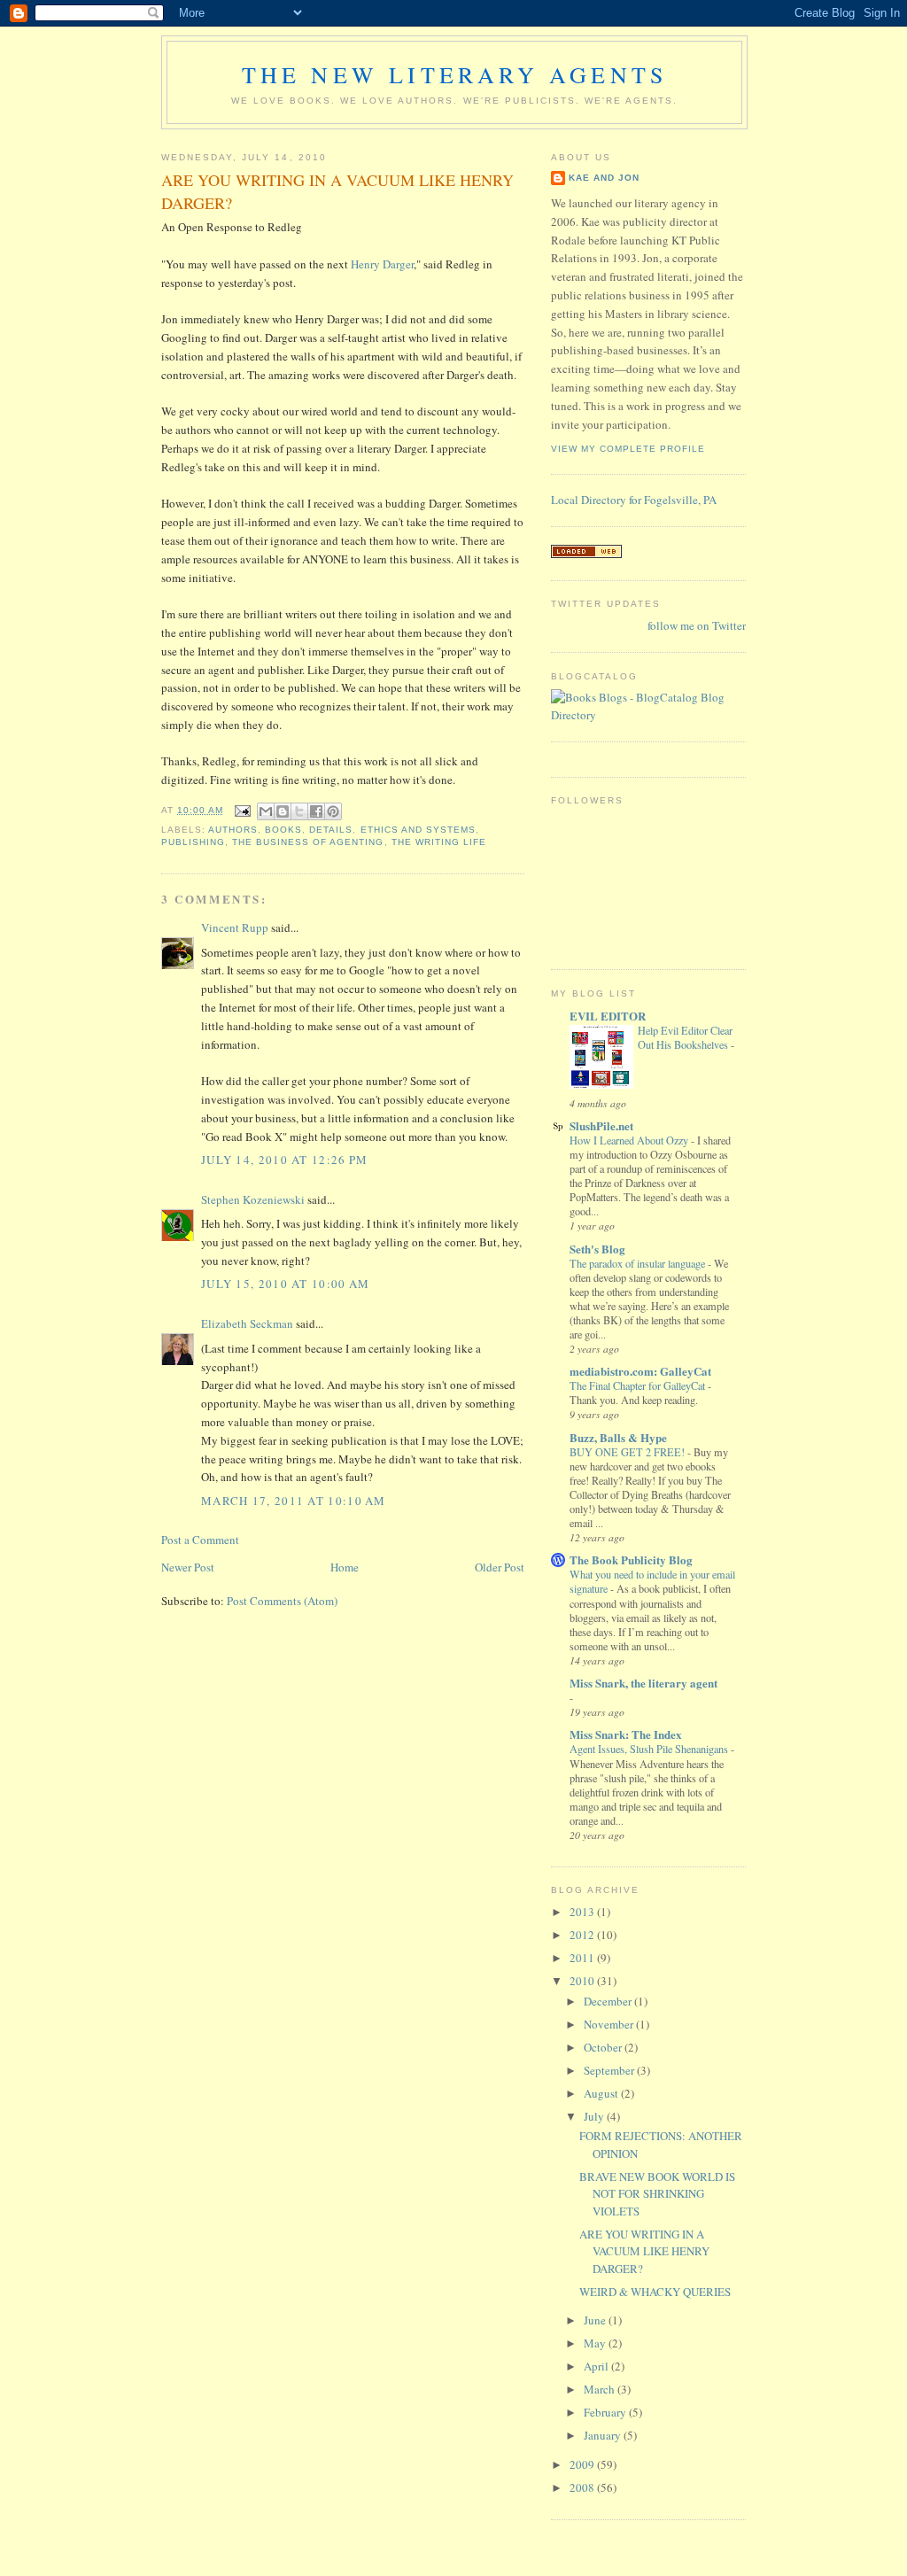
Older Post (500, 1567)
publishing (193, 842)
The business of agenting (308, 842)
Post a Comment (200, 1540)
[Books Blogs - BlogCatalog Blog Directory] (648, 715)
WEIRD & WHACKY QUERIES (655, 2292)
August (602, 2093)
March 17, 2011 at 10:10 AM (294, 1501)
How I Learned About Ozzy (630, 1140)
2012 (583, 1935)
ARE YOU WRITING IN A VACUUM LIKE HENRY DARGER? (644, 2251)
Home (345, 1567)
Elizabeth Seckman (247, 1323)
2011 (583, 1958)
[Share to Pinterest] (333, 811)
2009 (583, 2464)
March (601, 2389)
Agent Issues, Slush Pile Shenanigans (650, 1749)
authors (233, 830)
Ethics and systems (418, 830)
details (331, 830)
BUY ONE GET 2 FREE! (628, 1452)
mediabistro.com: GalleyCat (640, 1371)
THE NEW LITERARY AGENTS (455, 74)
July (595, 2116)
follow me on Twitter (697, 625)
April (597, 2366)
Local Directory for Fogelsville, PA (634, 500)
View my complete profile (628, 449)
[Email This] (266, 811)
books (283, 830)
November (610, 2024)
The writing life (439, 842)
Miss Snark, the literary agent (643, 1683)
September (610, 2070)
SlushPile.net (601, 1125)
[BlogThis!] (283, 811)
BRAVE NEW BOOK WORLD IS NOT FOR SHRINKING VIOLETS (657, 2194)
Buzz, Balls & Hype (618, 1437)
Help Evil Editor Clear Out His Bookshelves (685, 1037)
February (606, 2412)
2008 (583, 2487)
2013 (583, 1912)
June (596, 2320)
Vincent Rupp (235, 927)
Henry (382, 264)
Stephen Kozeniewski (253, 1199)
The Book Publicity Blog (631, 1560)
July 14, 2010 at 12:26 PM (285, 1160)
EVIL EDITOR (608, 1016)
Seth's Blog (597, 1249)
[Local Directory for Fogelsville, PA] (586, 554)
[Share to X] (299, 811)
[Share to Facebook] (316, 811)
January (604, 2435)
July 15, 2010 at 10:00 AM (286, 1284)
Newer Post (188, 1567)
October (604, 2047)
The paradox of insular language (639, 1263)
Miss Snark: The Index (626, 1734)
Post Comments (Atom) (282, 1601)
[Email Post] (242, 810)
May (596, 2343)
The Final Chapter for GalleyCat (639, 1385)
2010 (583, 1981)
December (609, 2001)
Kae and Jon (604, 178)
